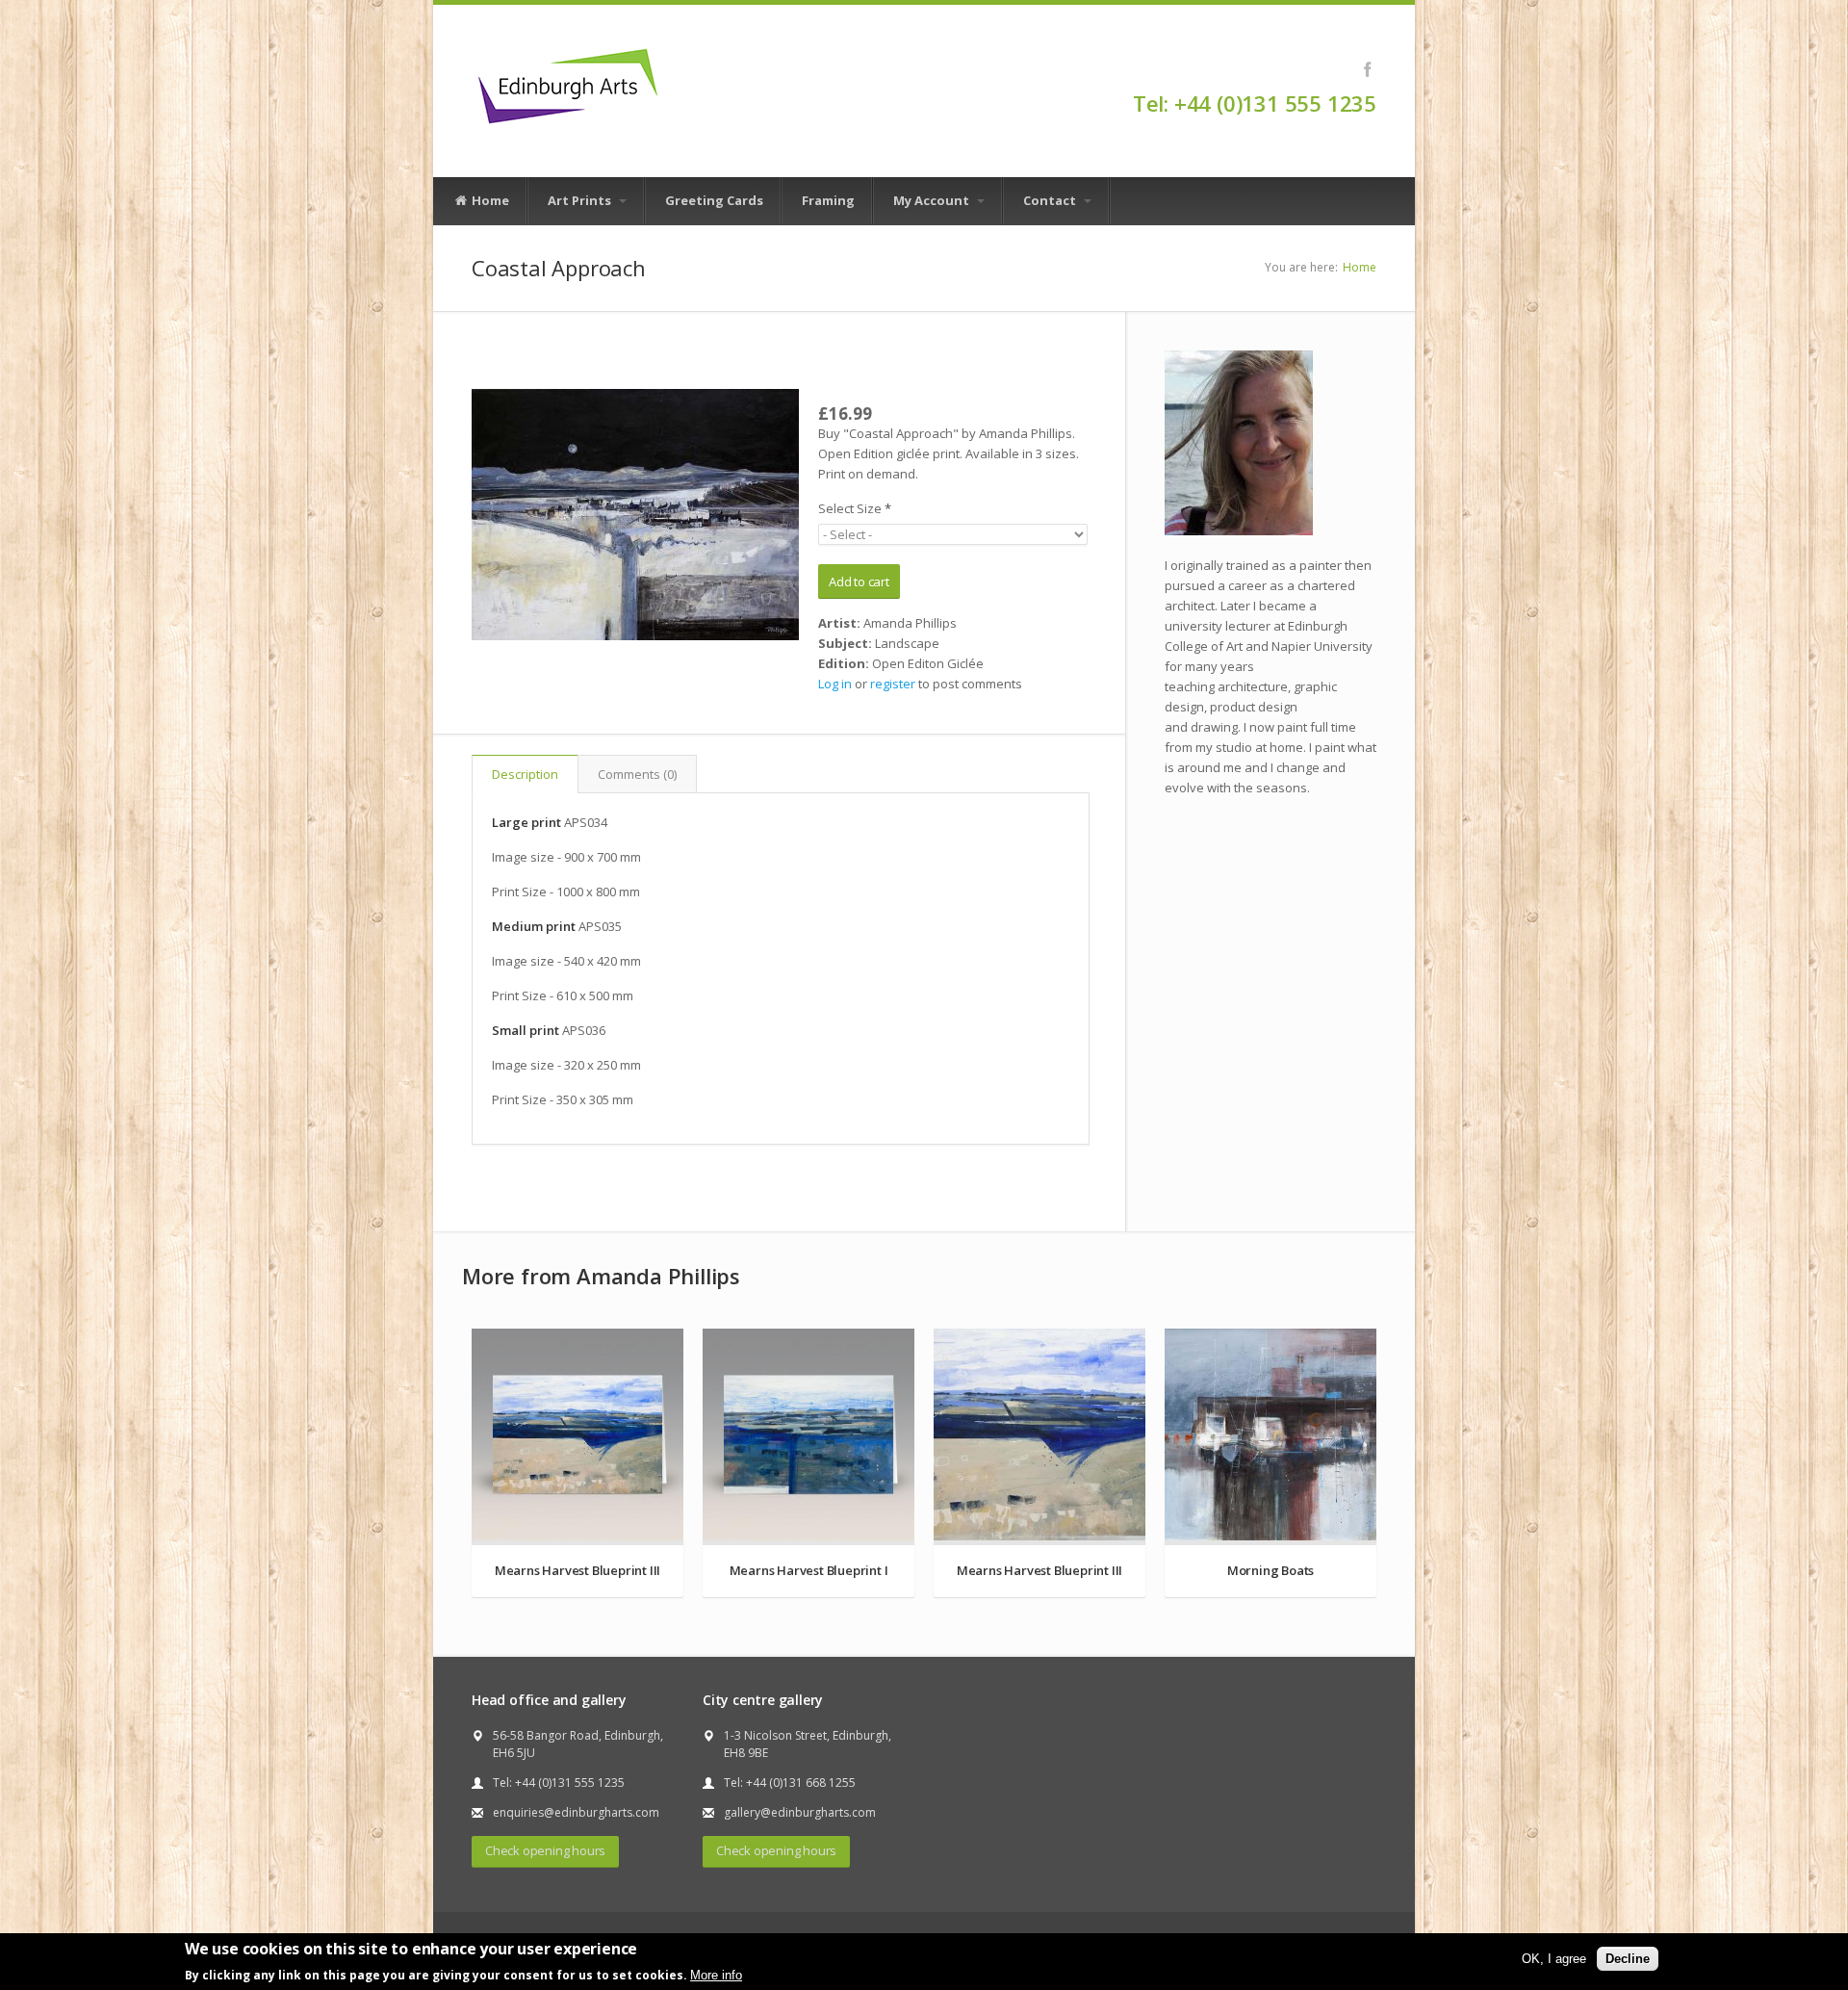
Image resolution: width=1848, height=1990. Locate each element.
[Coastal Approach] (635, 515)
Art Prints (581, 200)
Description (525, 774)
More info (716, 1974)
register (893, 684)
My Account (933, 200)
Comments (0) (637, 774)
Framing (828, 200)
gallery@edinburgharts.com (800, 1812)
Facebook (1367, 69)
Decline (1628, 1958)
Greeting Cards (714, 200)
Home (489, 200)
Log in (835, 684)
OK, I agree (1554, 1958)
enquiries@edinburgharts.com (576, 1812)
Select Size (855, 508)
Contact (1051, 200)
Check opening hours (545, 1850)
